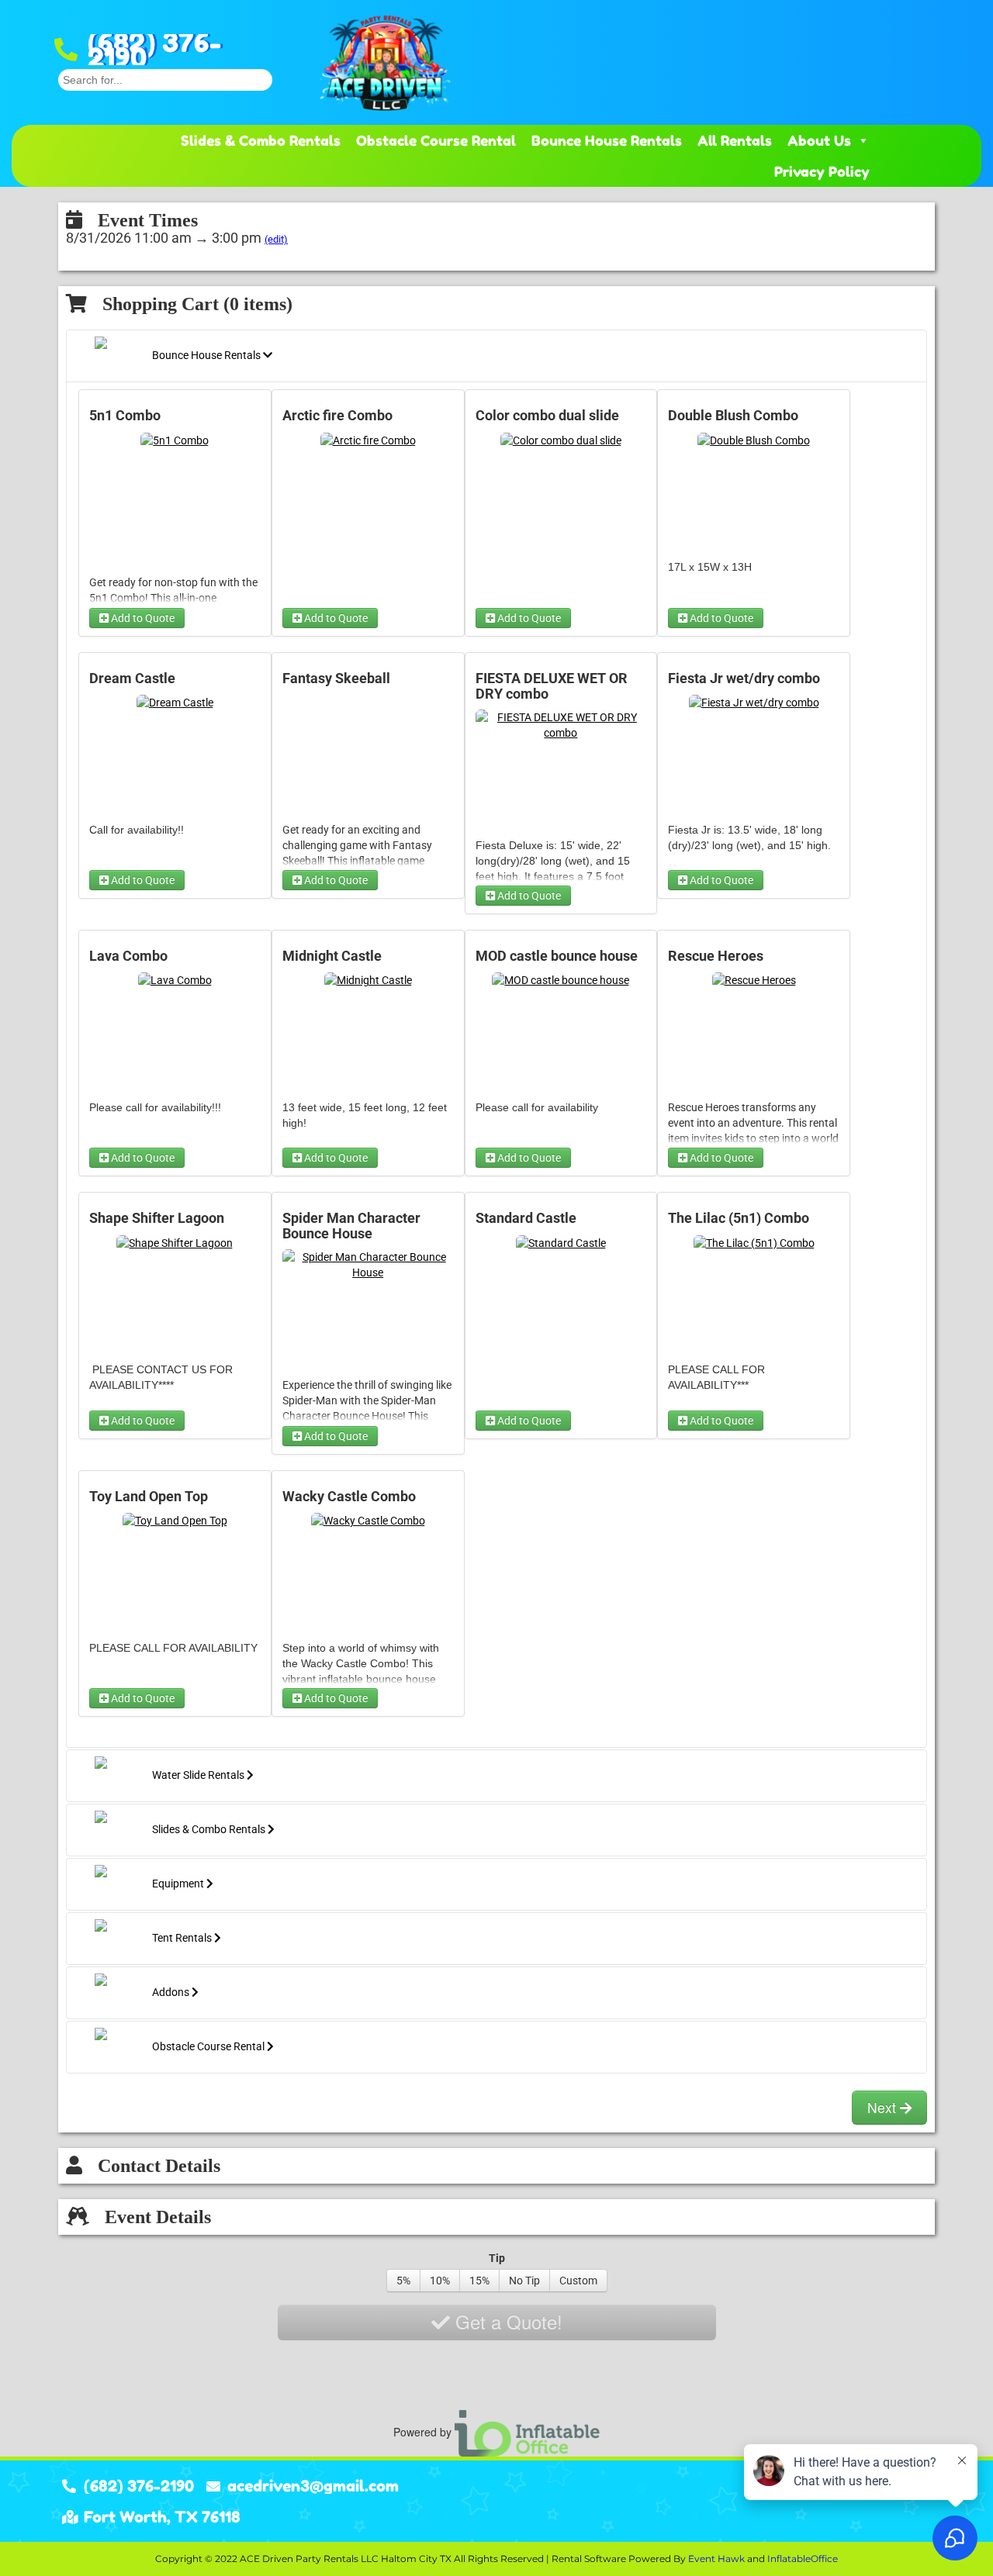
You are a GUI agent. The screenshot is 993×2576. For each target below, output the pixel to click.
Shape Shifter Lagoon (157, 1218)
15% (479, 2281)
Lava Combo (128, 956)
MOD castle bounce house (557, 956)
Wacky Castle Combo (349, 1497)
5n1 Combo (125, 416)
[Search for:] (165, 78)
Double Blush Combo (733, 416)
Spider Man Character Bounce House (351, 1226)
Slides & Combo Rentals (261, 140)
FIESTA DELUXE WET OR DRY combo (552, 686)
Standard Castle (526, 1218)
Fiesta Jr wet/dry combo (744, 679)
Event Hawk (716, 2559)
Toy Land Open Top (149, 1497)
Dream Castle (132, 679)
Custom (578, 2281)
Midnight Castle (332, 956)
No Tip (524, 2281)
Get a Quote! (506, 2321)
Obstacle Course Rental (436, 140)
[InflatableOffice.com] (528, 2432)
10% (440, 2281)
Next (884, 2107)
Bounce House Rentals (607, 140)
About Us (819, 140)
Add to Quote (142, 618)
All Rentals (735, 140)
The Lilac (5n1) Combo (739, 1218)
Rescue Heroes (716, 956)
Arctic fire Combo (337, 416)
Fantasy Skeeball (336, 679)
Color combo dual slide (547, 416)
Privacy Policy (822, 171)
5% (403, 2281)
